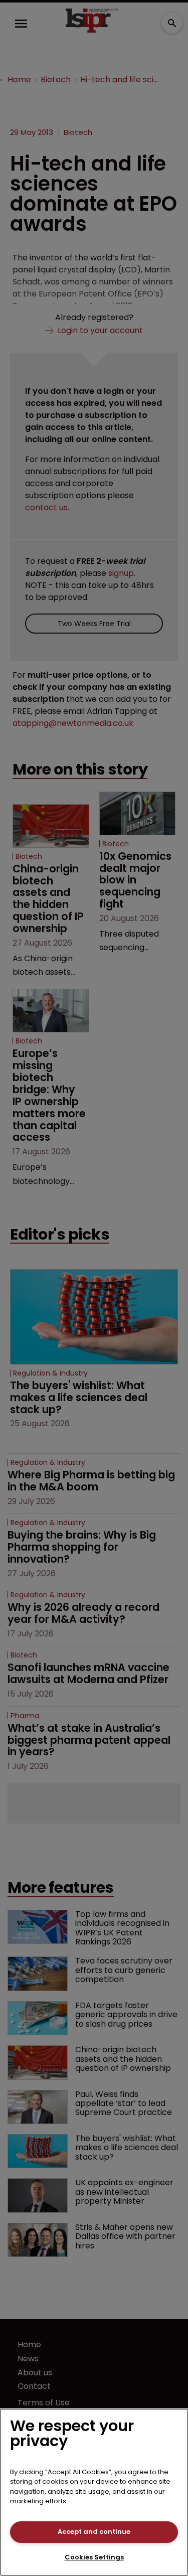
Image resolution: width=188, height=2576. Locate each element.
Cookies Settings (94, 2557)
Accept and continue (94, 2532)
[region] (94, 2492)
